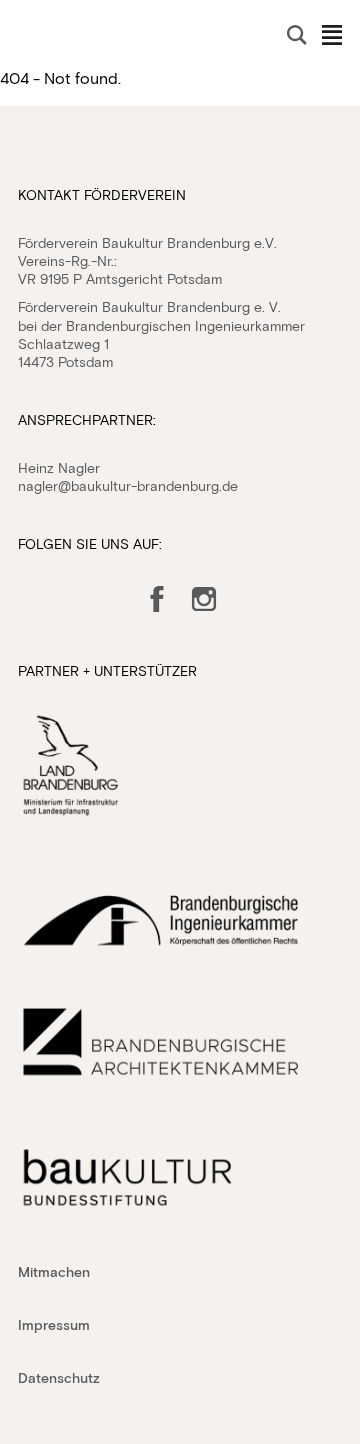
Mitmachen (54, 1271)
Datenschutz (59, 1377)
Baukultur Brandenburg (63, 35)
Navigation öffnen (332, 35)
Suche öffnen (297, 35)
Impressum (54, 1324)
